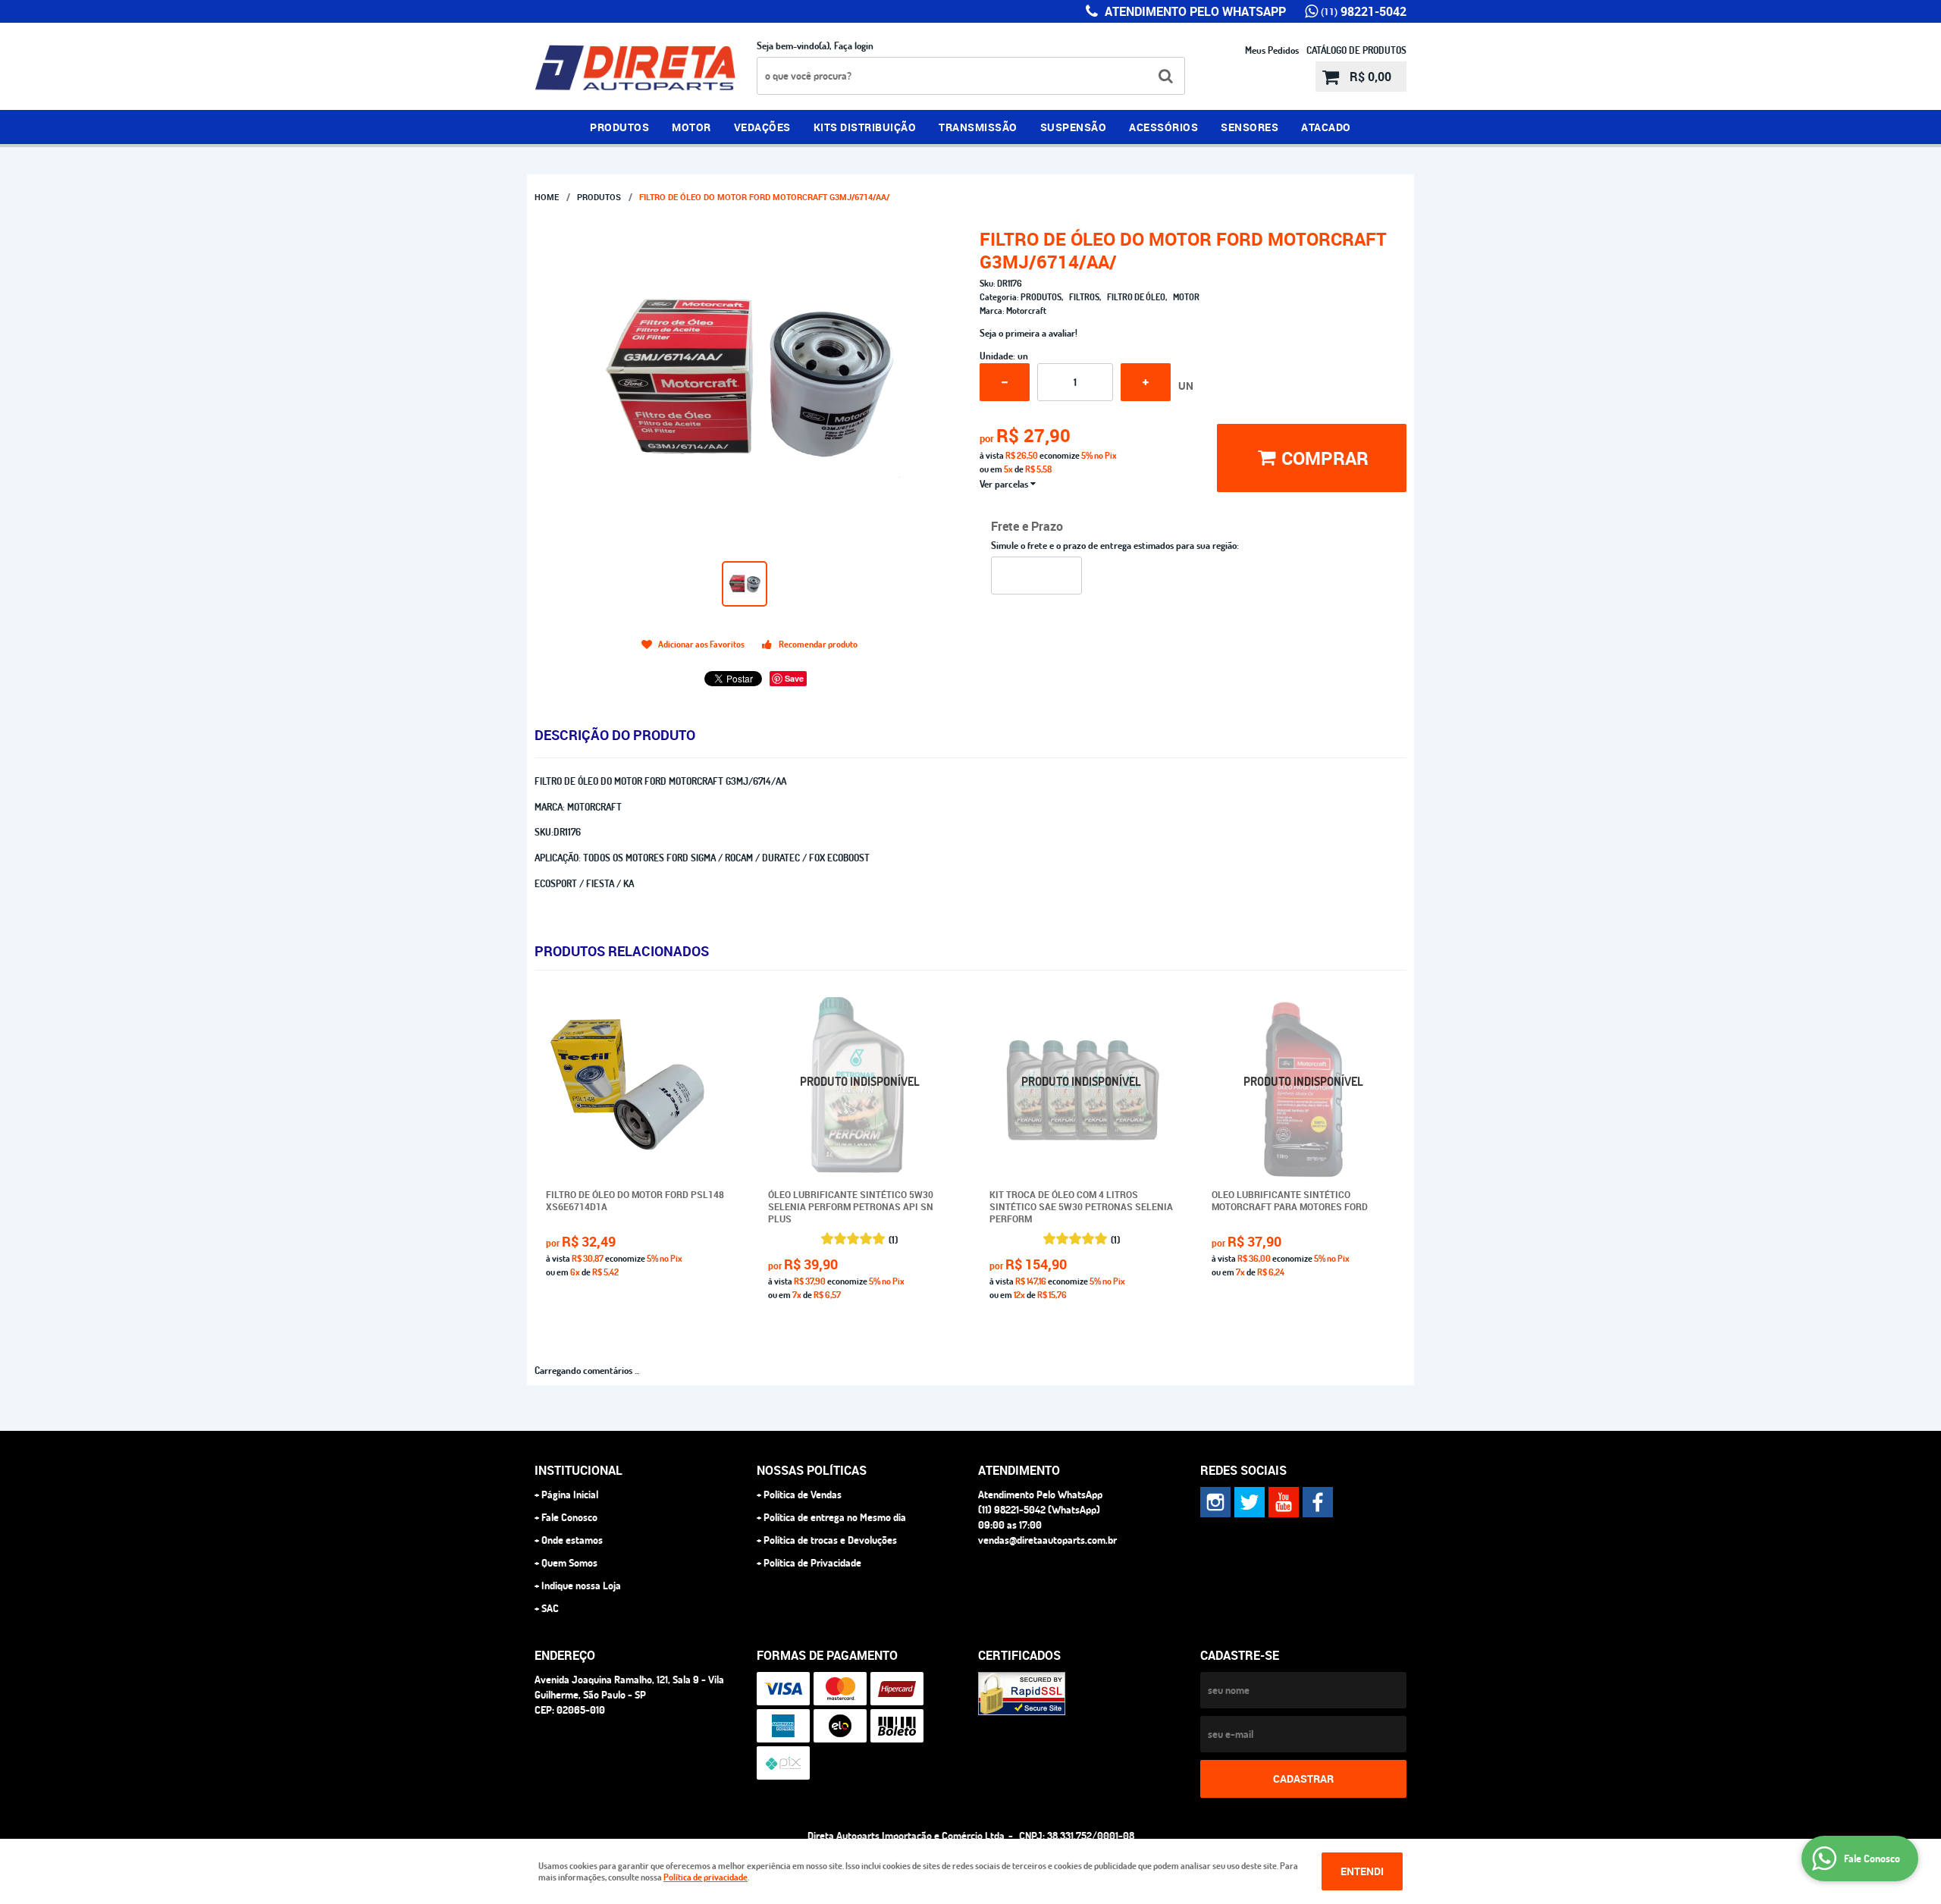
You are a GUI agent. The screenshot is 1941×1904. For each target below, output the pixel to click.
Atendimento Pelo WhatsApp (1194, 11)
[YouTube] (1284, 1502)
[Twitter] (1250, 1502)
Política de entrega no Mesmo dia (835, 1517)
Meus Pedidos (1272, 50)
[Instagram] (1215, 1502)
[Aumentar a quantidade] (1146, 382)
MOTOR (691, 127)
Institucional (579, 1470)
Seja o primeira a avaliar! (1029, 333)
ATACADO (1326, 127)
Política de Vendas (803, 1495)
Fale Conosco (569, 1517)
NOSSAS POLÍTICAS (812, 1470)
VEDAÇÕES (762, 127)
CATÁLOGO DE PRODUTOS (1356, 50)
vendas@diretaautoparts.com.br (1047, 1540)
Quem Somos (569, 1563)
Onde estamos (572, 1540)
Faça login (854, 45)
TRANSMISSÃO (978, 127)
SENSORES (1250, 127)
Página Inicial (570, 1495)
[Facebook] (1318, 1502)
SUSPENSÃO (1074, 127)
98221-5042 (1364, 11)
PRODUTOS (619, 127)
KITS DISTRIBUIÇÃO (865, 127)
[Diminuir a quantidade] (1005, 382)
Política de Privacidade (812, 1563)
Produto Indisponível (860, 1089)
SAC (550, 1608)
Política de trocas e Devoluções (830, 1540)
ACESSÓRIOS (1163, 127)
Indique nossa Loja (581, 1586)
